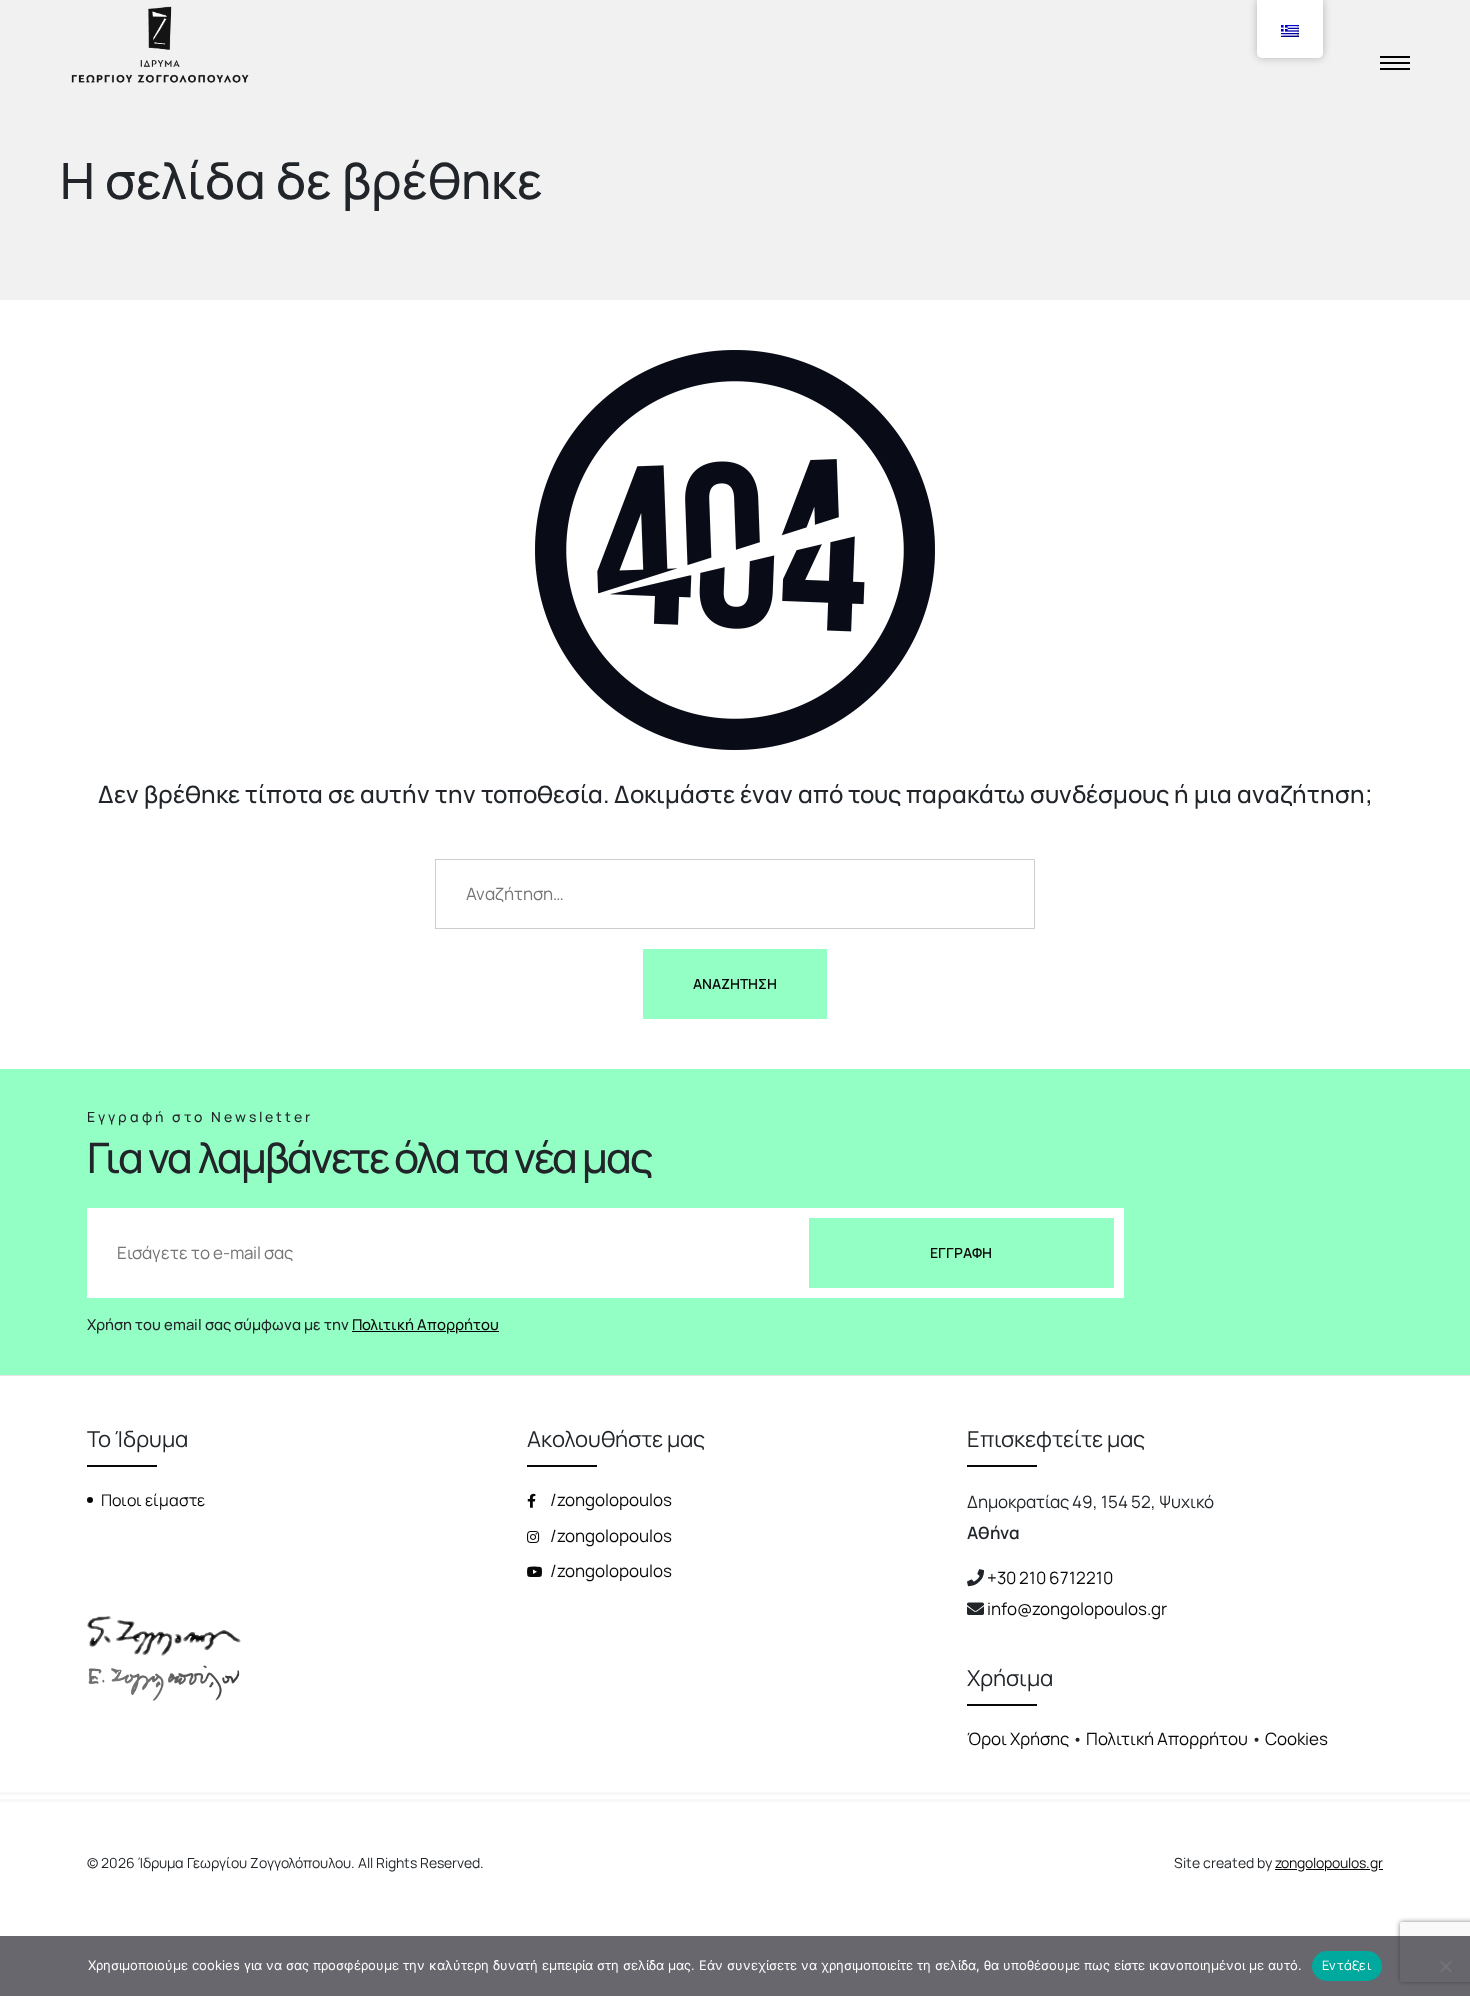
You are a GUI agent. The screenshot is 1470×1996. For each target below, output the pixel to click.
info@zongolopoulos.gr (1077, 1608)
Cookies (1296, 1738)
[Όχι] (1445, 1966)
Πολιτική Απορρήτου (425, 1324)
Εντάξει (1347, 1965)
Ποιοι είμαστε (153, 1500)
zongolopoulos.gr (1329, 1862)
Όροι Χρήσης (1018, 1738)
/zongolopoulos (609, 1499)
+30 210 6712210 (1050, 1577)
